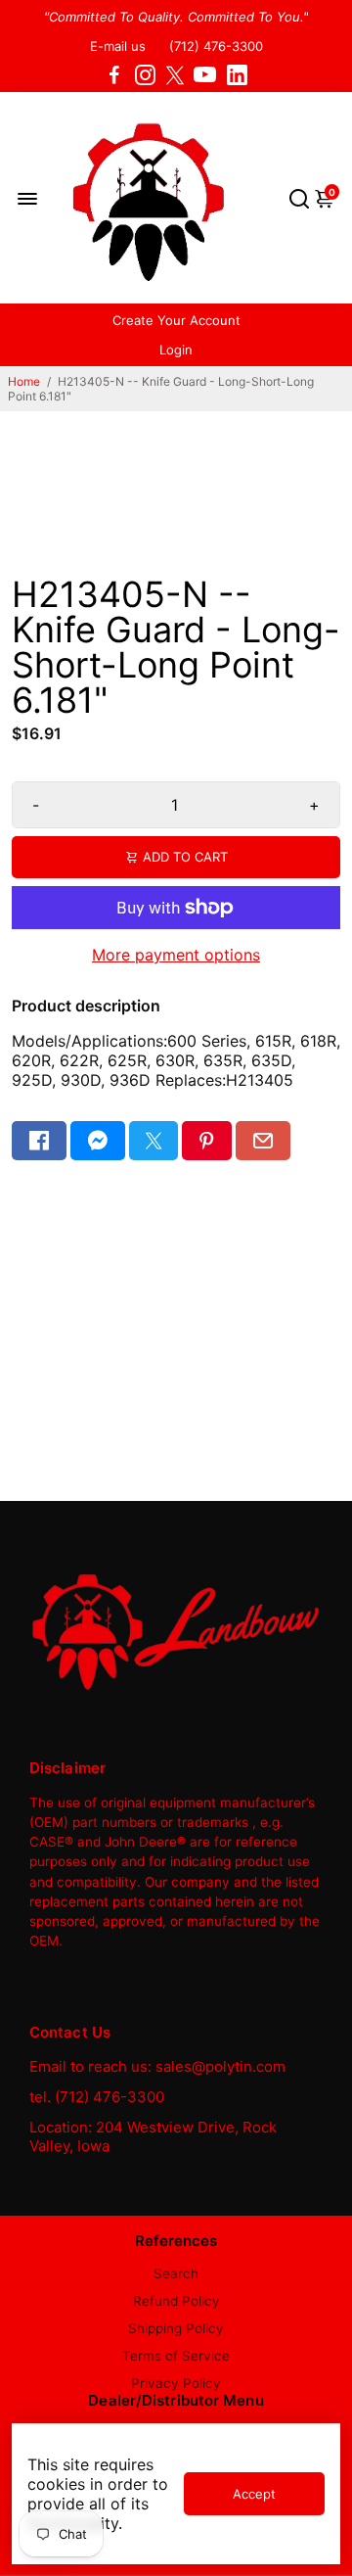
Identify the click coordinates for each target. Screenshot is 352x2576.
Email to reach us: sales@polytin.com (157, 2066)
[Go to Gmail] (263, 1141)
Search (176, 2273)
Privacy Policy (176, 2383)
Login (176, 350)
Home (24, 381)
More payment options (176, 955)
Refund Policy (176, 2301)
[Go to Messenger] (98, 1141)
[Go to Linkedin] (237, 75)
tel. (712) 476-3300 (97, 2097)
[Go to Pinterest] (206, 1141)
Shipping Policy (176, 2328)
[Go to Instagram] (145, 75)
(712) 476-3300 (216, 46)
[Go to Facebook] (114, 75)
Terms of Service (176, 2356)
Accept (254, 2494)
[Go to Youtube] (205, 75)
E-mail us (118, 46)
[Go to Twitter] (175, 75)
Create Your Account (176, 320)
